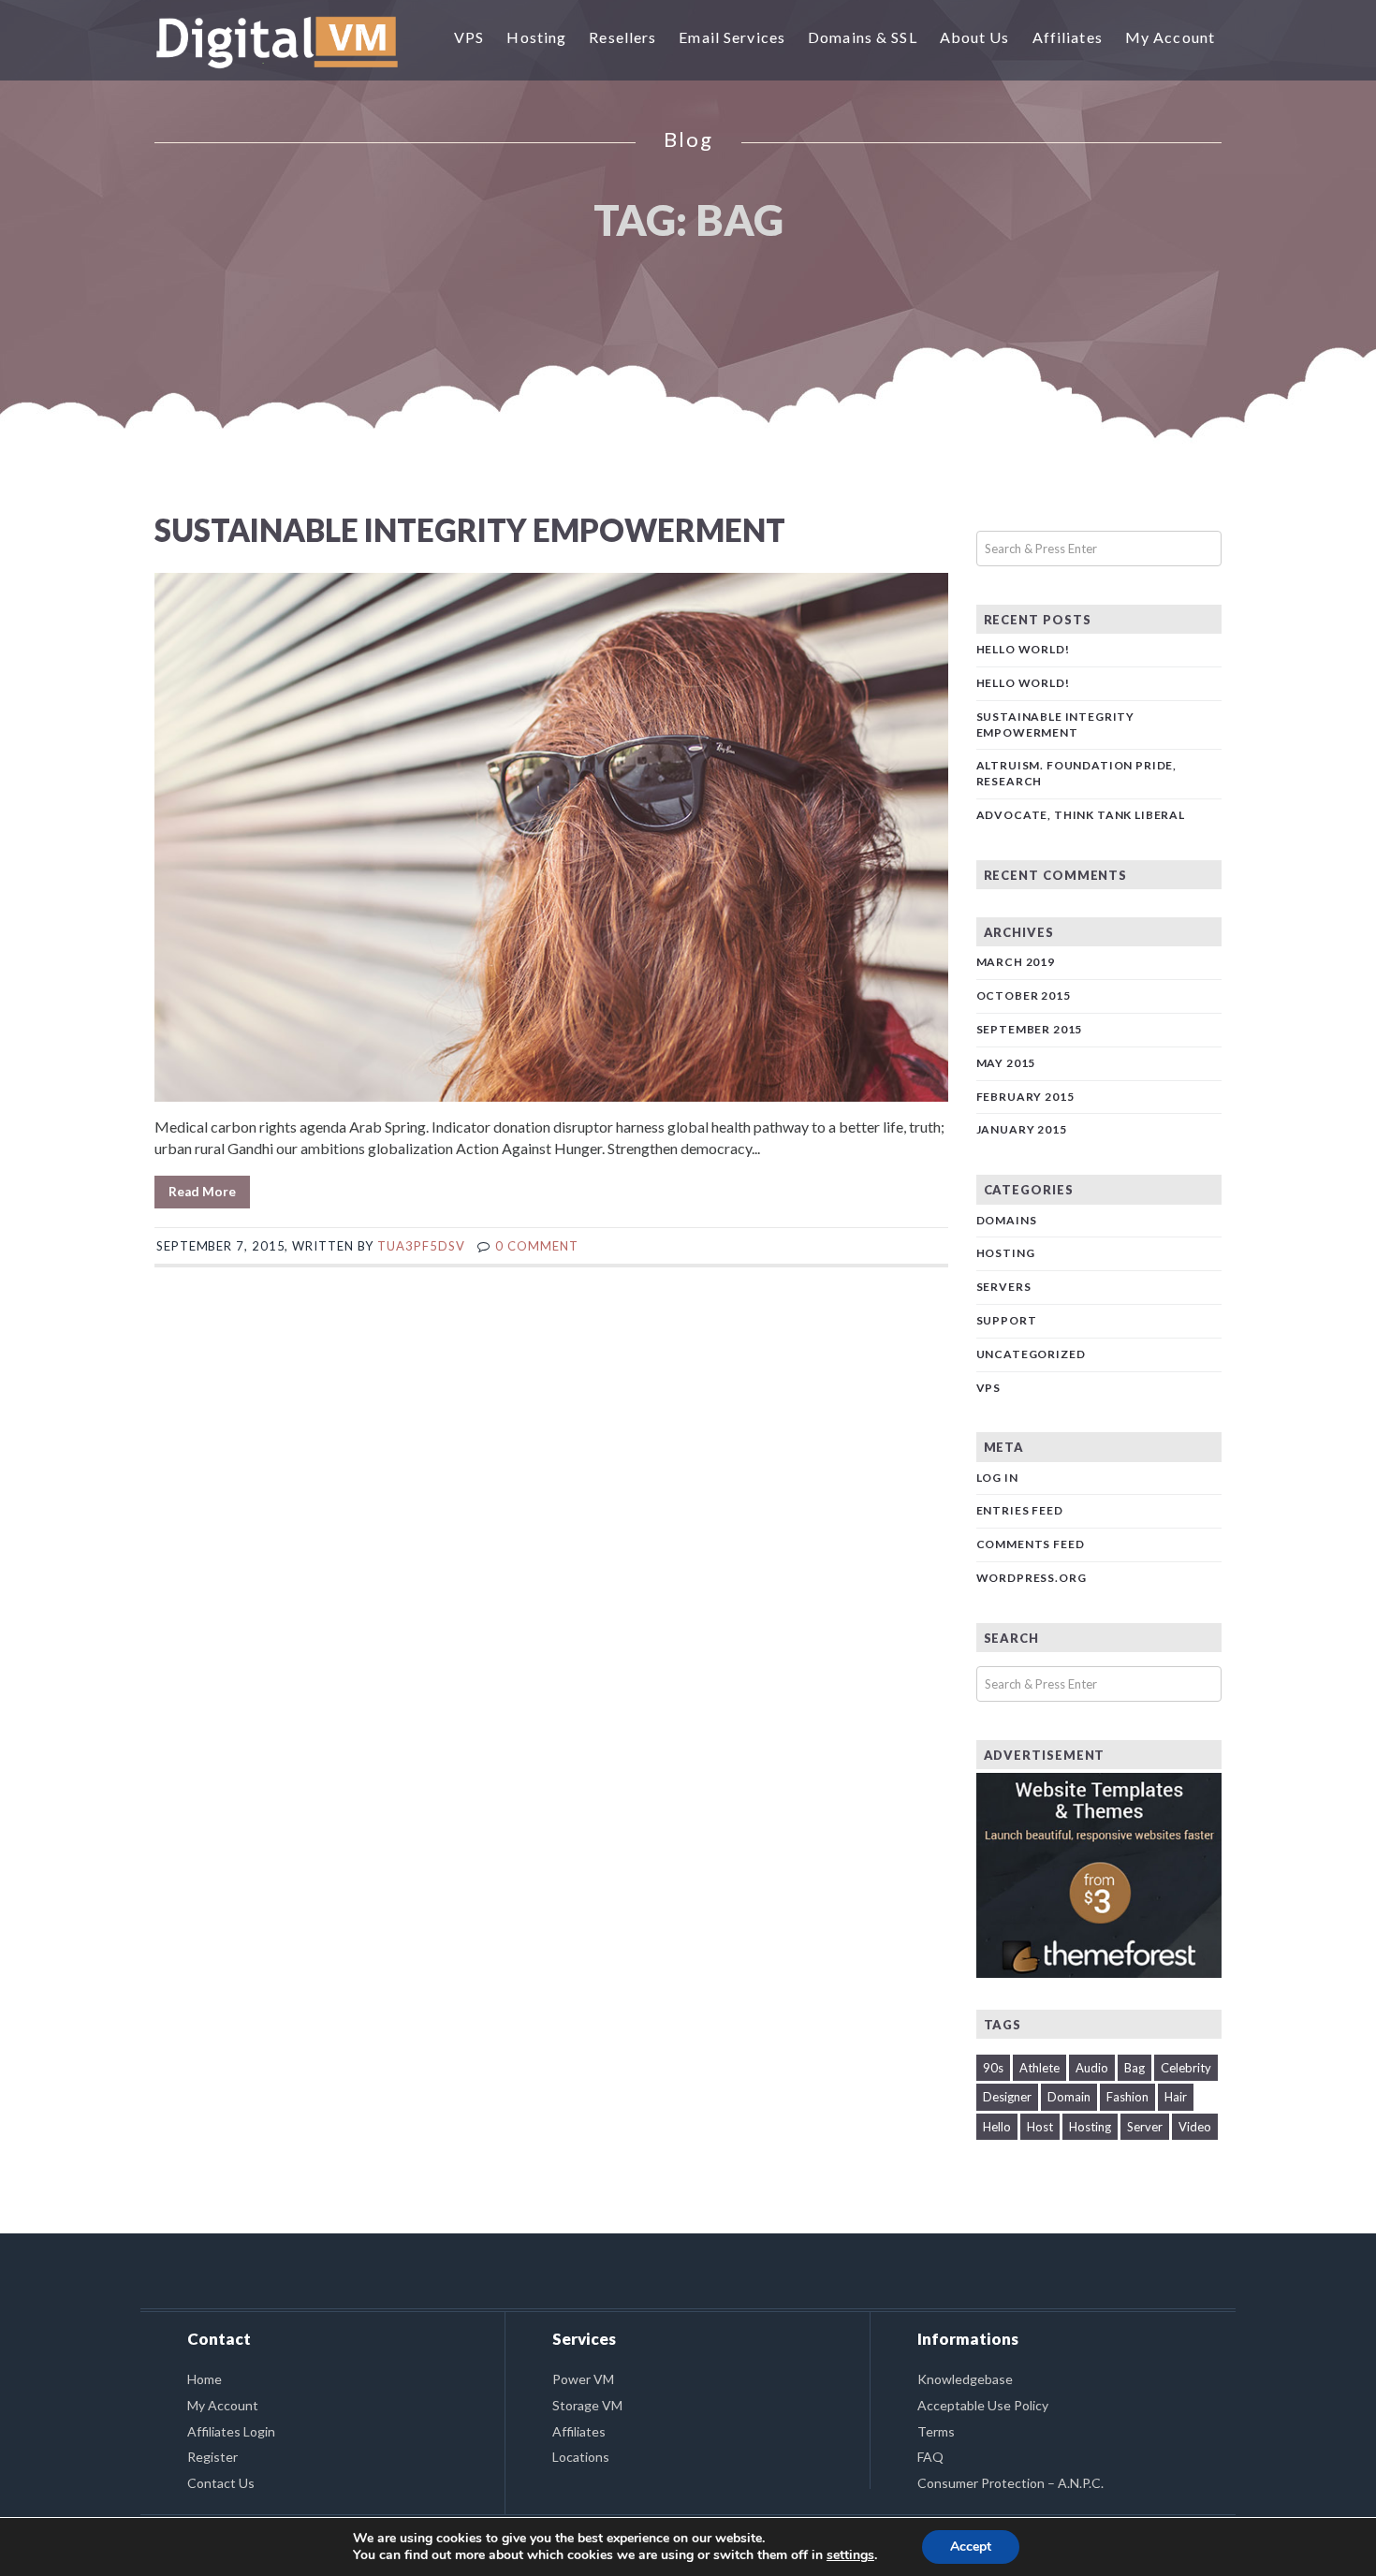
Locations (581, 2457)
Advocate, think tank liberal (1081, 815)
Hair (1176, 2097)
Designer (1007, 2097)
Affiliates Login (231, 2431)
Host (1040, 2127)
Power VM (583, 2379)
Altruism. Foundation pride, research (1077, 773)
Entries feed (1020, 1510)
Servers (1004, 1287)
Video (1195, 2127)
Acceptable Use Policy (983, 2405)
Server (1145, 2127)
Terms (936, 2431)
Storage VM (587, 2405)
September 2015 (1030, 1029)
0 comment (536, 1246)
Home (205, 2379)
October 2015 (1024, 995)
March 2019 (1016, 962)
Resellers (622, 37)
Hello (997, 2127)
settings (850, 2555)
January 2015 (1022, 1129)
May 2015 (1006, 1063)
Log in (997, 1478)
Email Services (732, 37)
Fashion (1127, 2097)
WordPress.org (1032, 1578)
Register (212, 2457)
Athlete (1039, 2068)
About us (975, 37)
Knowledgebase (965, 2379)
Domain (1069, 2097)
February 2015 (1025, 1097)
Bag (1134, 2068)
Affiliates (1068, 37)
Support (1007, 1320)
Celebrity (1186, 2068)
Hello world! (1023, 649)
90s (993, 2068)
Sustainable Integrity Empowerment (470, 530)
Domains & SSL (863, 37)
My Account (1170, 37)
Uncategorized (1031, 1354)
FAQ (930, 2457)
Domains (1007, 1220)
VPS (469, 37)
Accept (971, 2547)
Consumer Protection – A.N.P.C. (1010, 2483)
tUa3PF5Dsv (421, 1246)
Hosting (536, 37)
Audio (1092, 2068)
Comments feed (1031, 1544)
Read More (202, 1192)
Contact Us (221, 2483)
